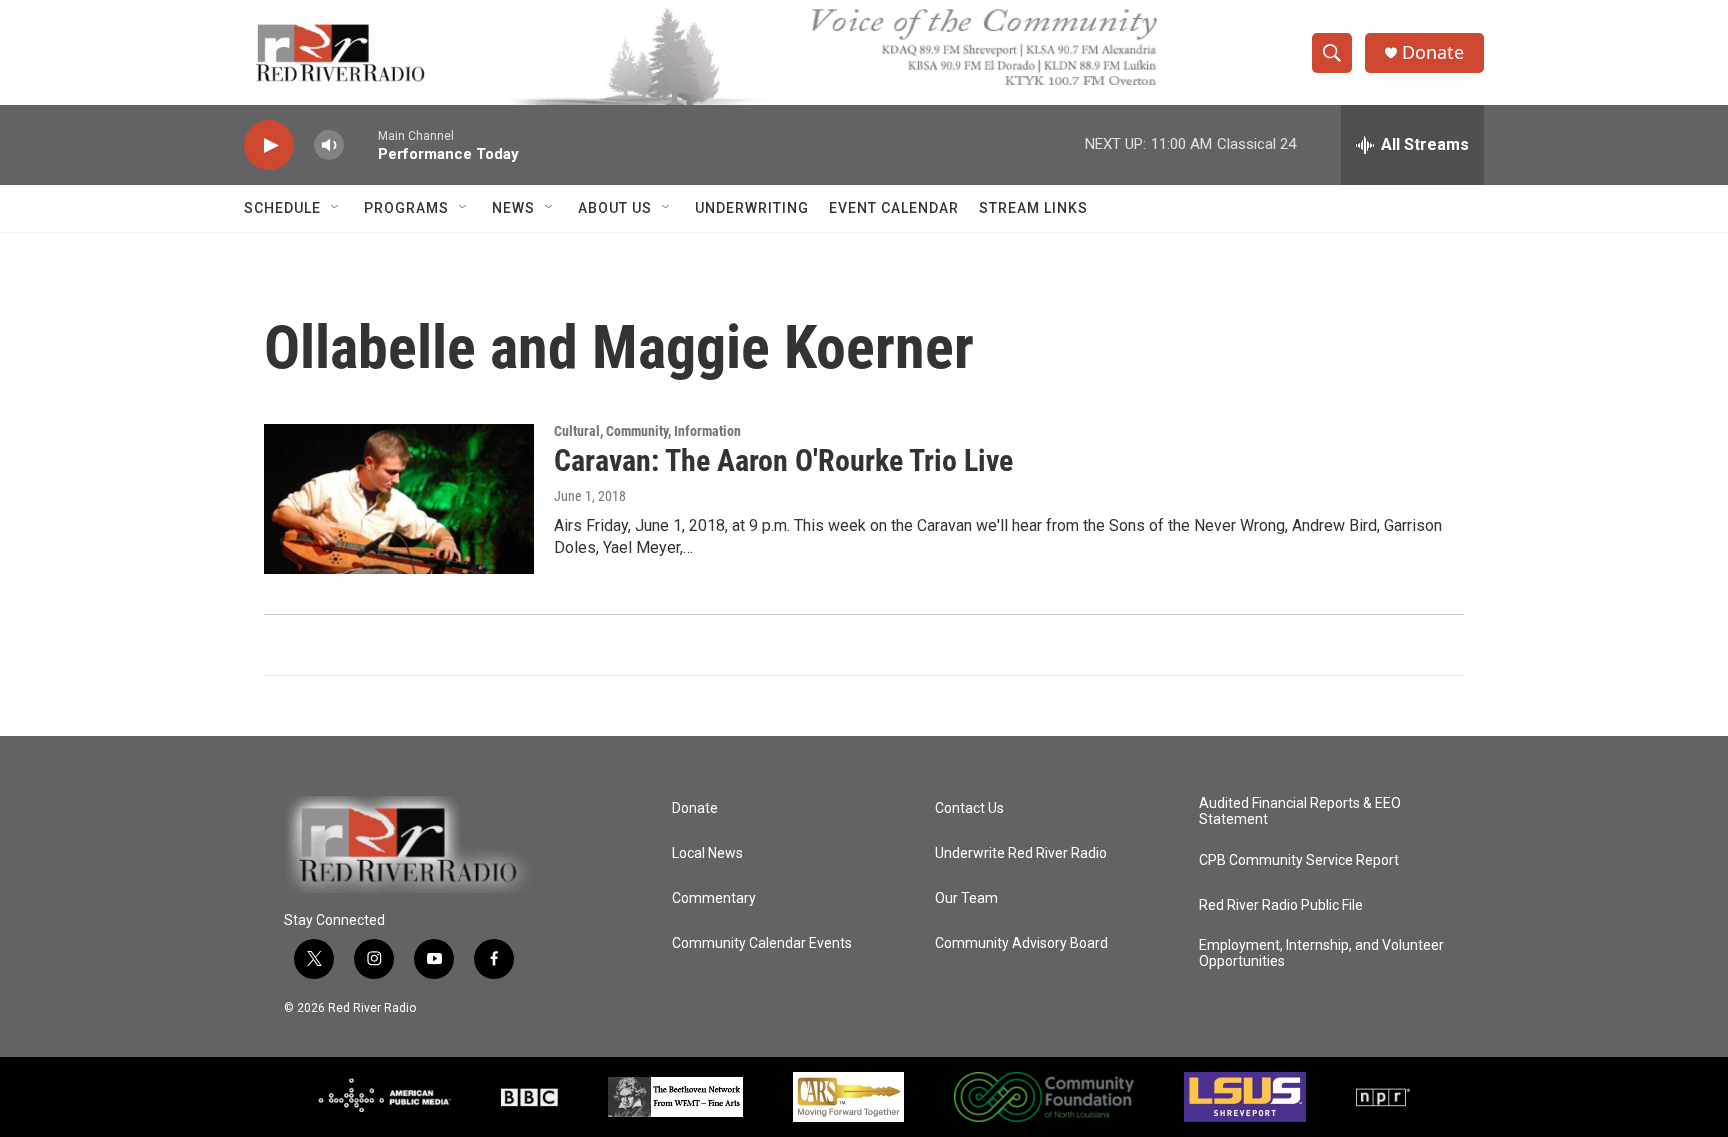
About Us (615, 208)
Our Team (966, 898)
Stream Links (1033, 208)
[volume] (329, 145)
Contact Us (969, 808)
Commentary (714, 898)
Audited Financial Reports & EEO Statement (1300, 811)
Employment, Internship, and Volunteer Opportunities (1321, 953)
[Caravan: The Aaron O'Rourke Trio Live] (399, 499)
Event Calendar (894, 208)
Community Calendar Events (762, 943)
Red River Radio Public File (1281, 905)
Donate (1433, 52)
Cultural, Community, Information (647, 431)
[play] (269, 145)
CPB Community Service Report (1299, 860)
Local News (707, 853)
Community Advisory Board (1021, 943)
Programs (406, 208)
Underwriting (752, 208)
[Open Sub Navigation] (336, 208)
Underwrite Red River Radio (1021, 853)
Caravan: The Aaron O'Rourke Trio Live (783, 460)
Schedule (282, 208)
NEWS (513, 208)
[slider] (361, 144)
